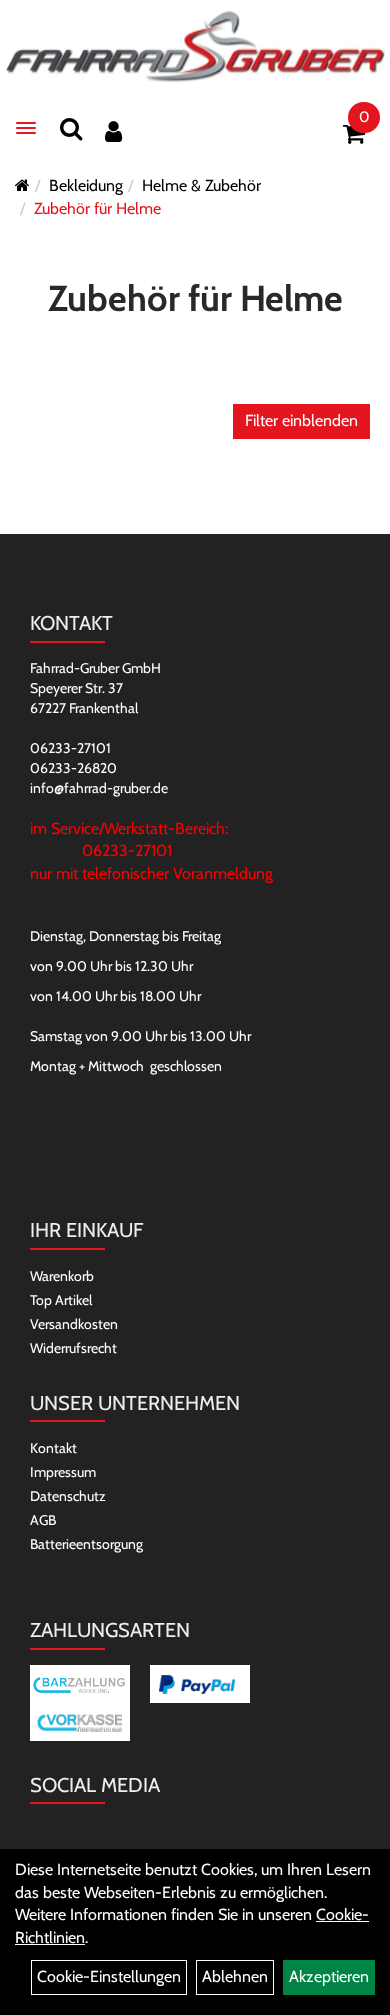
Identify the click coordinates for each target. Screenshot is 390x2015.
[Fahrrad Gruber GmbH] (195, 47)
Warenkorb (62, 1276)
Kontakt (53, 1448)
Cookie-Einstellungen (109, 1976)
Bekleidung (86, 185)
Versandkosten (74, 1324)
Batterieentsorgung (86, 1544)
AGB (43, 1520)
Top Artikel (61, 1300)
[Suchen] (71, 128)
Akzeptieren (329, 1976)
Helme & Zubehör (201, 185)
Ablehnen (235, 1976)
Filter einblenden (301, 420)
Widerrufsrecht (73, 1348)
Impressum (63, 1472)
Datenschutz (68, 1496)
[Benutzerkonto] (113, 131)
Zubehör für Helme (97, 208)
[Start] (22, 185)
